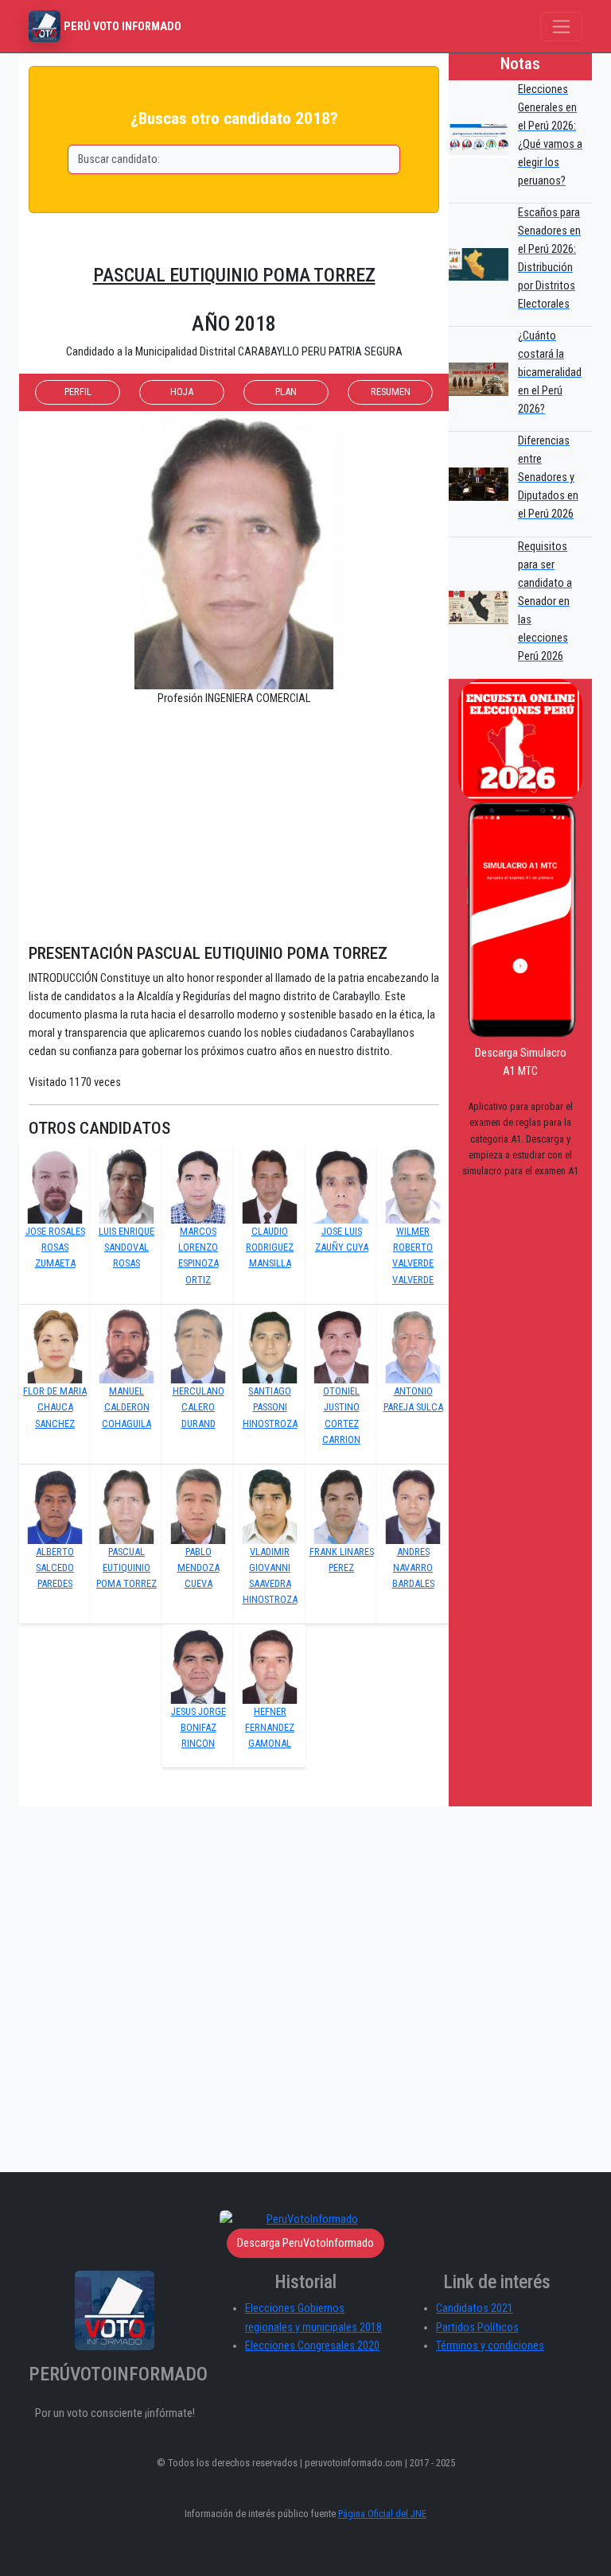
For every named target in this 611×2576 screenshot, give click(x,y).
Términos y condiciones (490, 2346)
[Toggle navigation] (561, 27)
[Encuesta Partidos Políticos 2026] (520, 741)
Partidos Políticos (477, 2328)
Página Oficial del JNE (382, 2514)
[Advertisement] (234, 832)
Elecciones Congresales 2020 (312, 2346)
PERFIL (78, 392)
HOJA (182, 392)
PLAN (286, 392)
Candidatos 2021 (475, 2308)
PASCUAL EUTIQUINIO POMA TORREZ (234, 275)
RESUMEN (391, 392)
